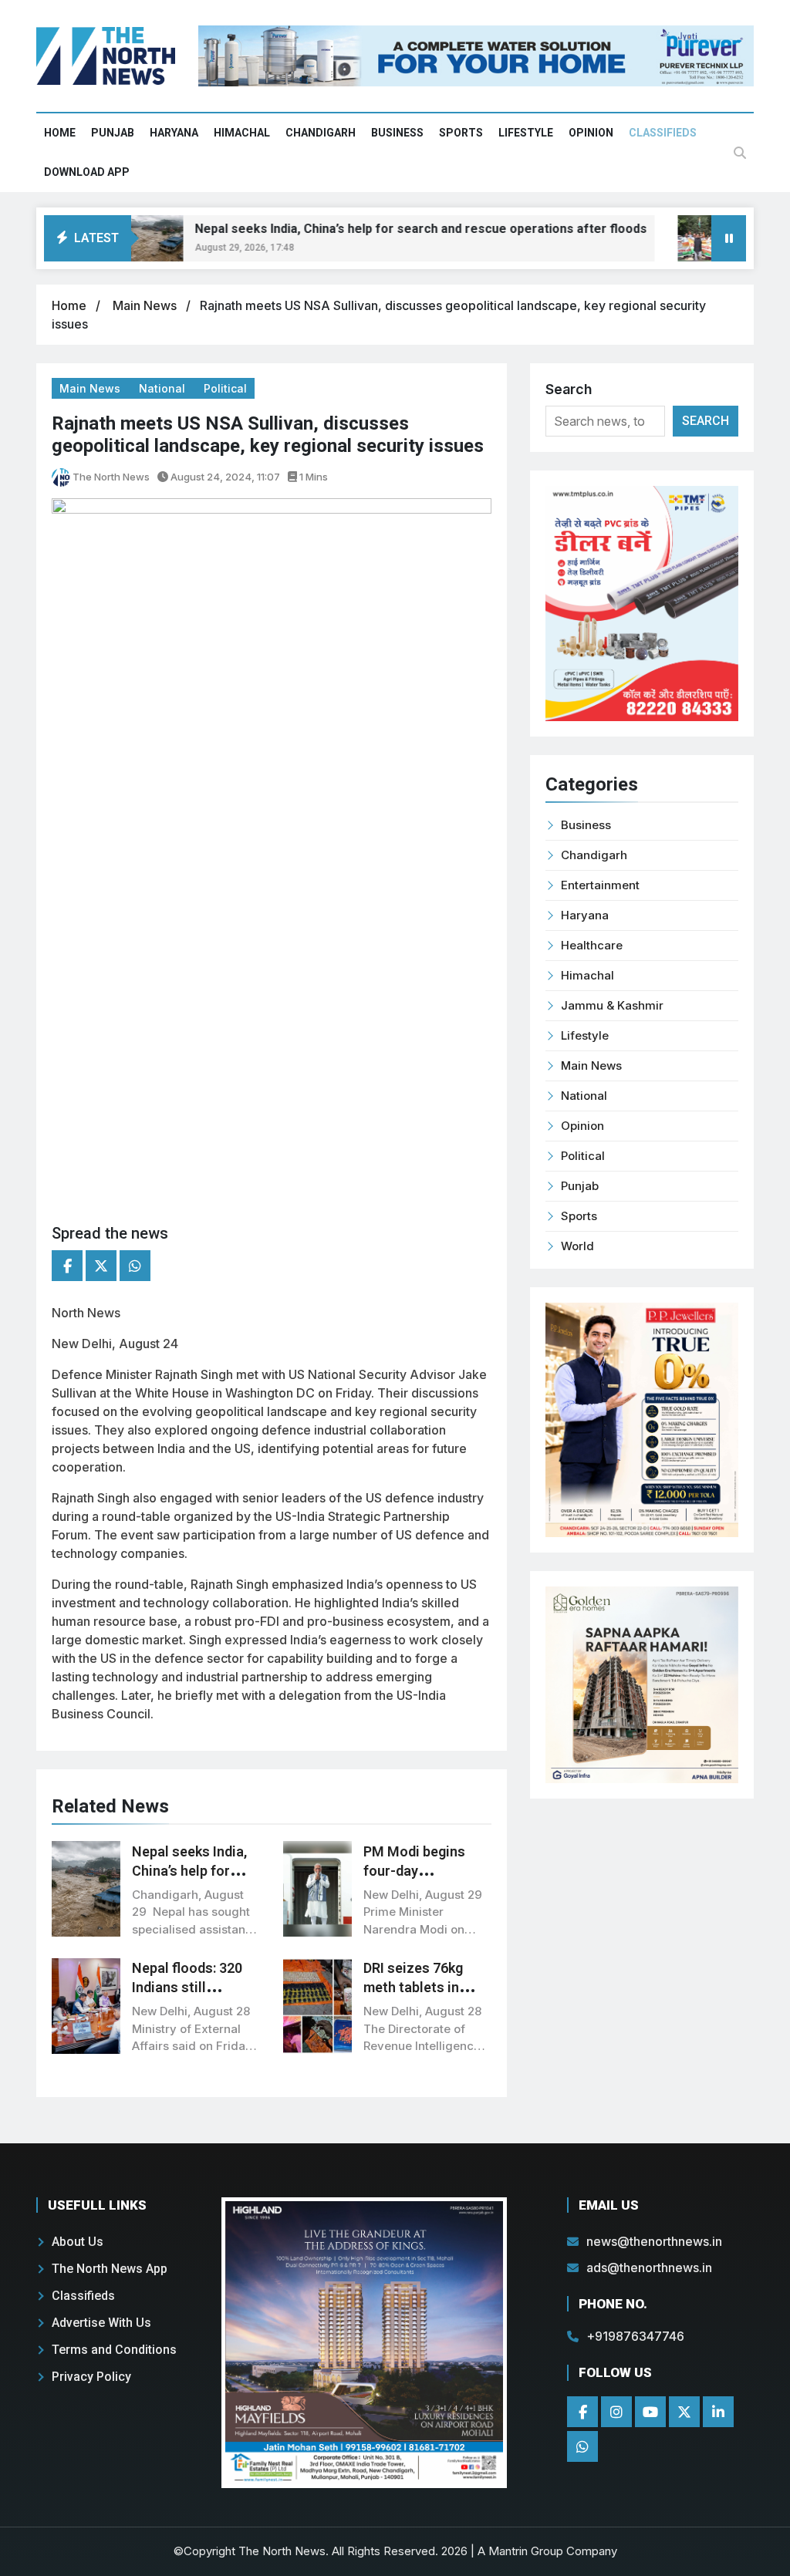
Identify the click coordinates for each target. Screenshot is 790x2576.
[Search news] (740, 153)
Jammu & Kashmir (612, 1005)
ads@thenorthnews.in (649, 2267)
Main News (146, 305)
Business (397, 133)
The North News (110, 477)
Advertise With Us (101, 2323)
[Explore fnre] (364, 2343)
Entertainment (600, 885)
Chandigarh (321, 133)
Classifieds (663, 133)
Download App (87, 172)
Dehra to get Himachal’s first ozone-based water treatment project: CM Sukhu (411, 229)
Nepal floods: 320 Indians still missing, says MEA (191, 1987)
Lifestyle (526, 133)
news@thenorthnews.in (654, 2241)
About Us (78, 2242)
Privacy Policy (91, 2377)
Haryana (174, 133)
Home (60, 133)
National (164, 388)
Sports (461, 133)
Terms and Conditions (114, 2350)
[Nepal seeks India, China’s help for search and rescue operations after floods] (699, 238)
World (577, 1246)
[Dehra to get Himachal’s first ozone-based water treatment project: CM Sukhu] (142, 238)
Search (569, 389)
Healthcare (592, 945)
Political (225, 388)
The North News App (110, 2269)
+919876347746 (635, 2336)
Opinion (591, 133)
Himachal (242, 133)
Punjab (113, 133)
